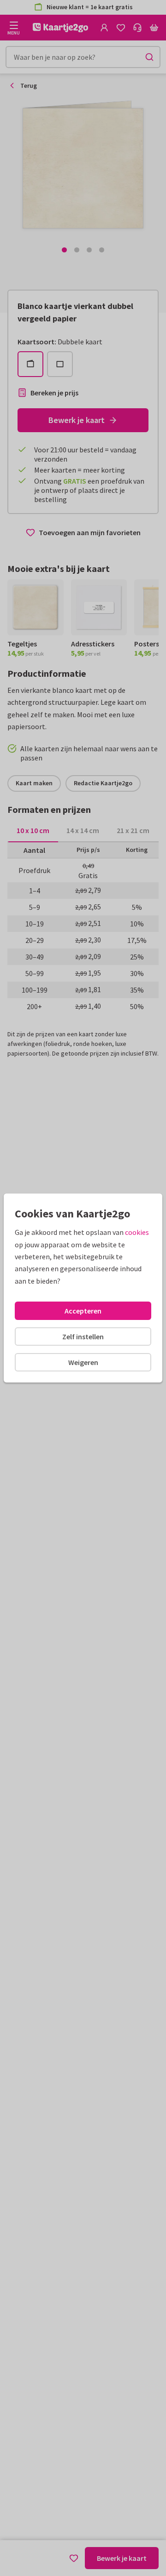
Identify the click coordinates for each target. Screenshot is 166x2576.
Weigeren (83, 1362)
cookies (137, 1232)
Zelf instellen (83, 1337)
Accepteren (83, 1311)
